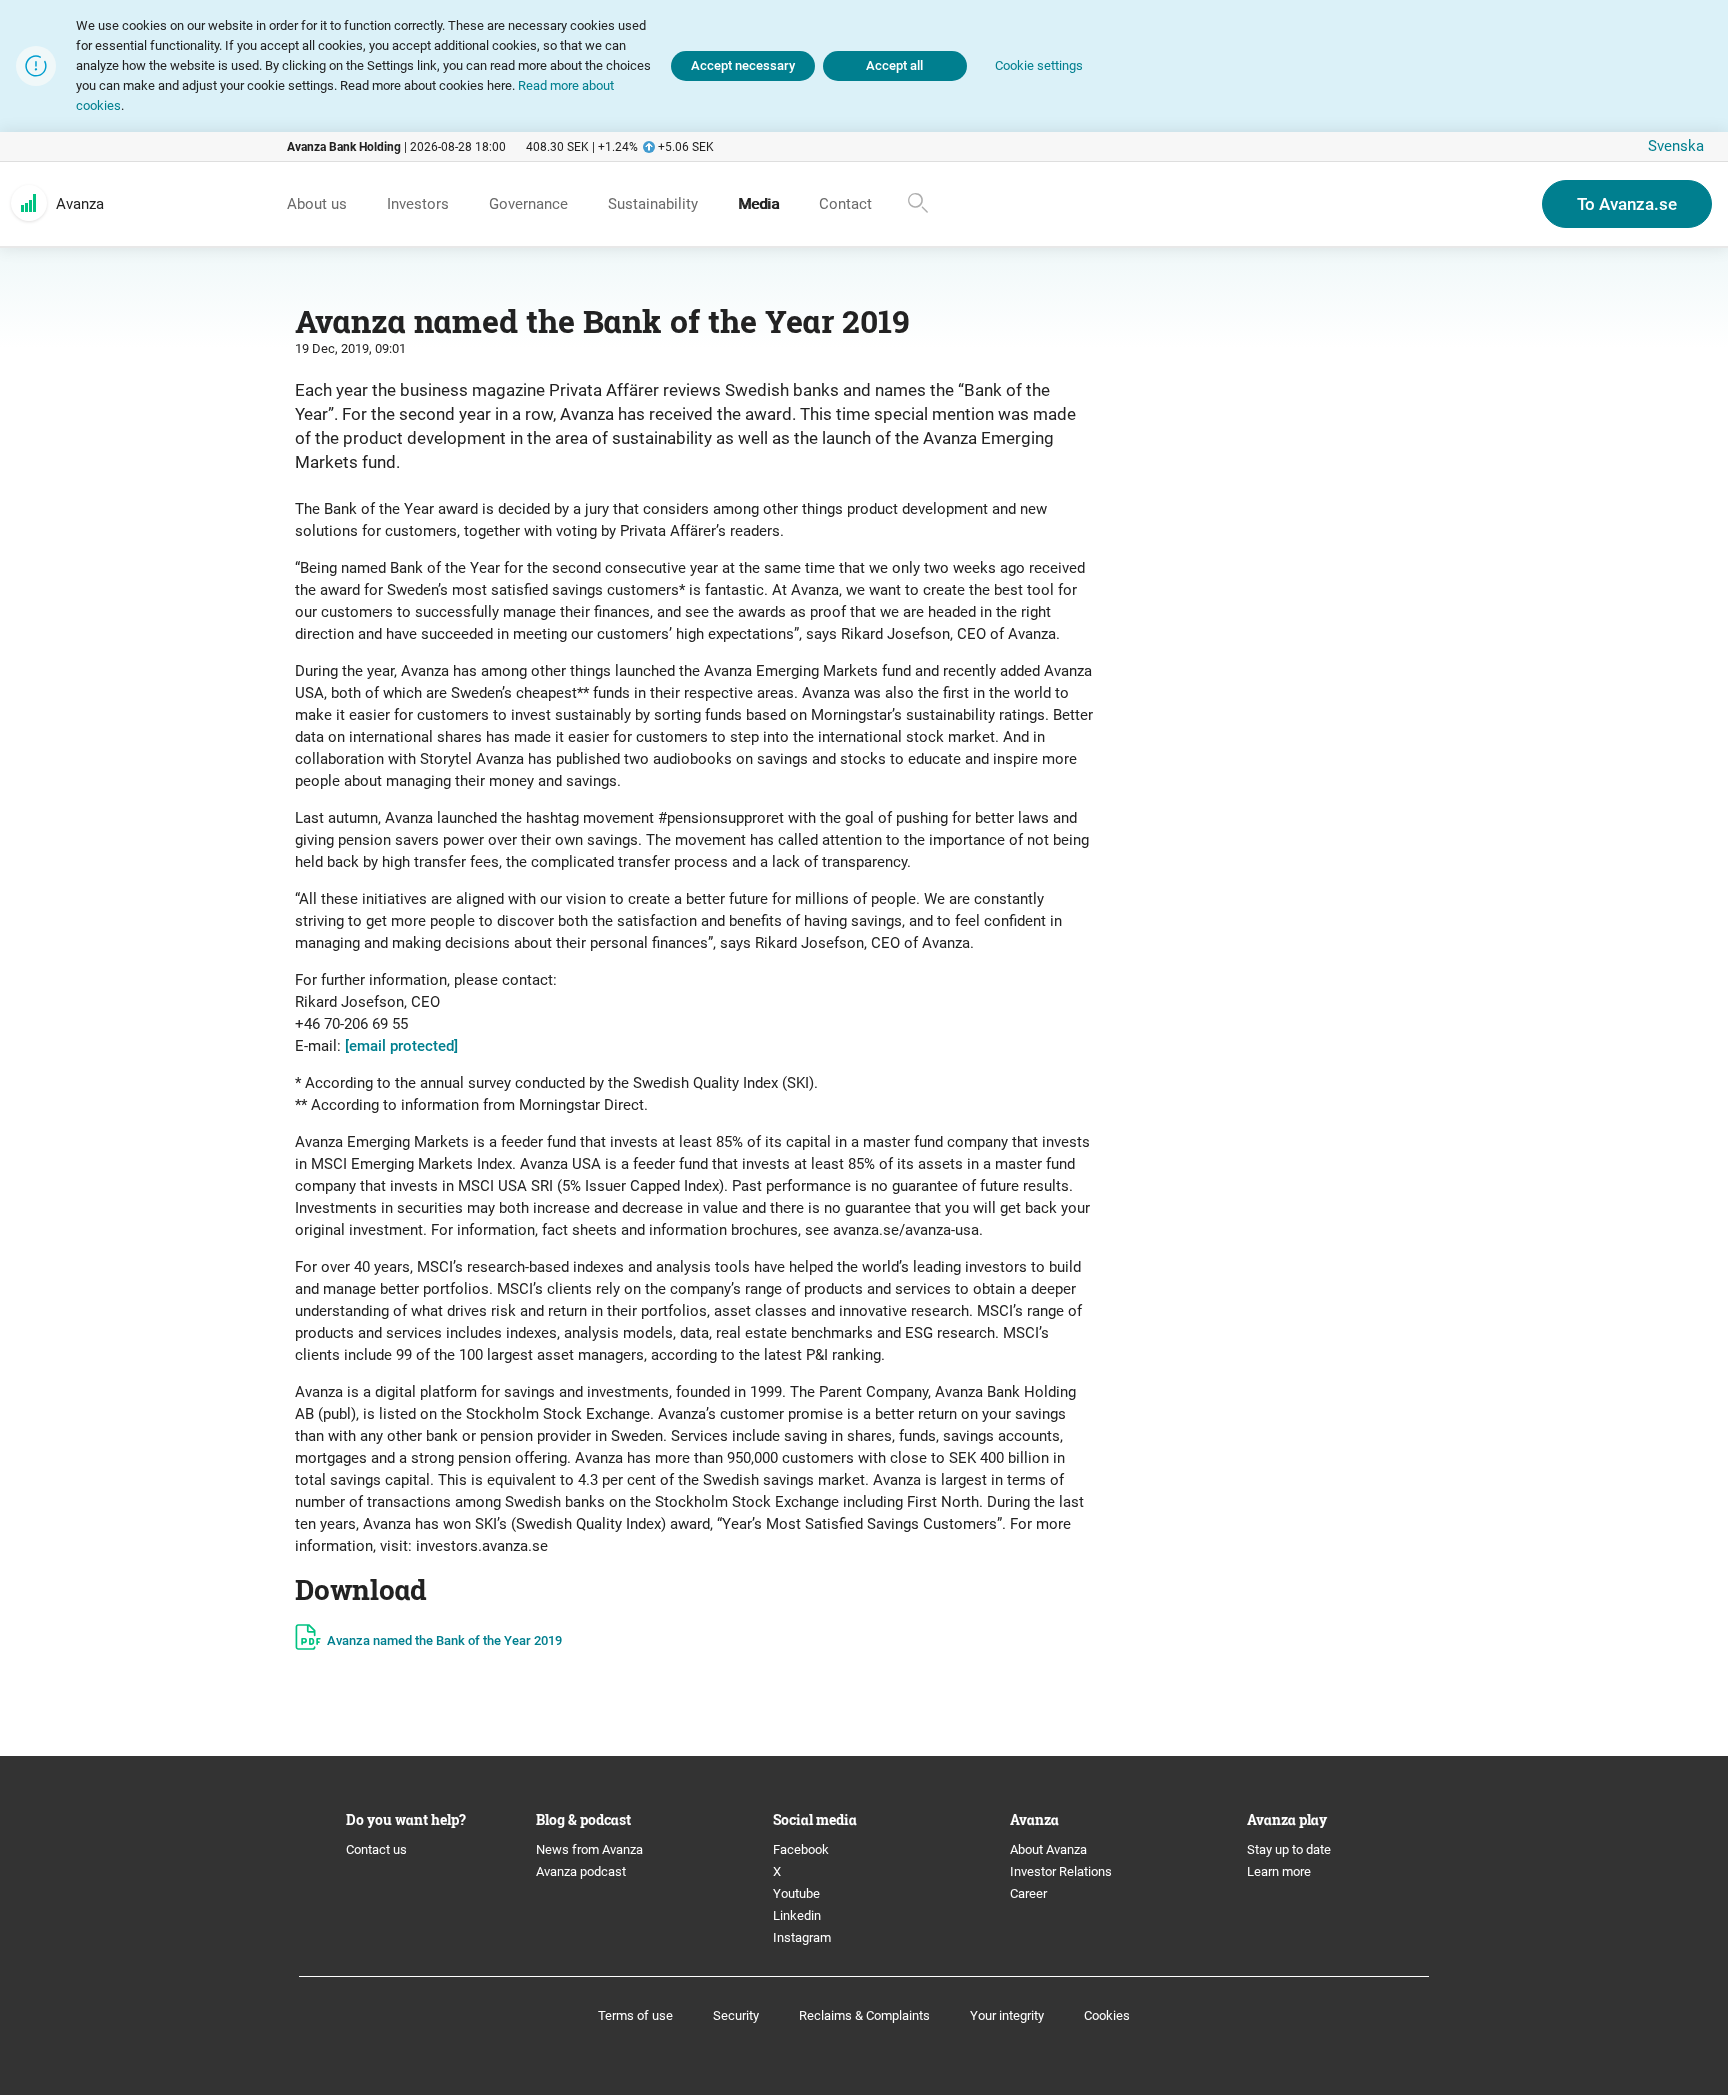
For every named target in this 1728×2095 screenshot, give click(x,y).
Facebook (801, 1849)
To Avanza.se (1627, 204)
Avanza (80, 204)
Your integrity (1007, 2015)
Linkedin (797, 1915)
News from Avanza (589, 1849)
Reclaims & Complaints (864, 2015)
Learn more (1279, 1871)
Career (1028, 1893)
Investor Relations (1061, 1871)
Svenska (1676, 146)
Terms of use (635, 2015)
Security (736, 2015)
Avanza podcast (581, 1871)
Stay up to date (1289, 1849)
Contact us (376, 1849)
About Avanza (1048, 1849)
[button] (1039, 66)
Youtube (796, 1893)
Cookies (1107, 2015)
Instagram (802, 1937)
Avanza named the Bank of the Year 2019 (444, 1640)
